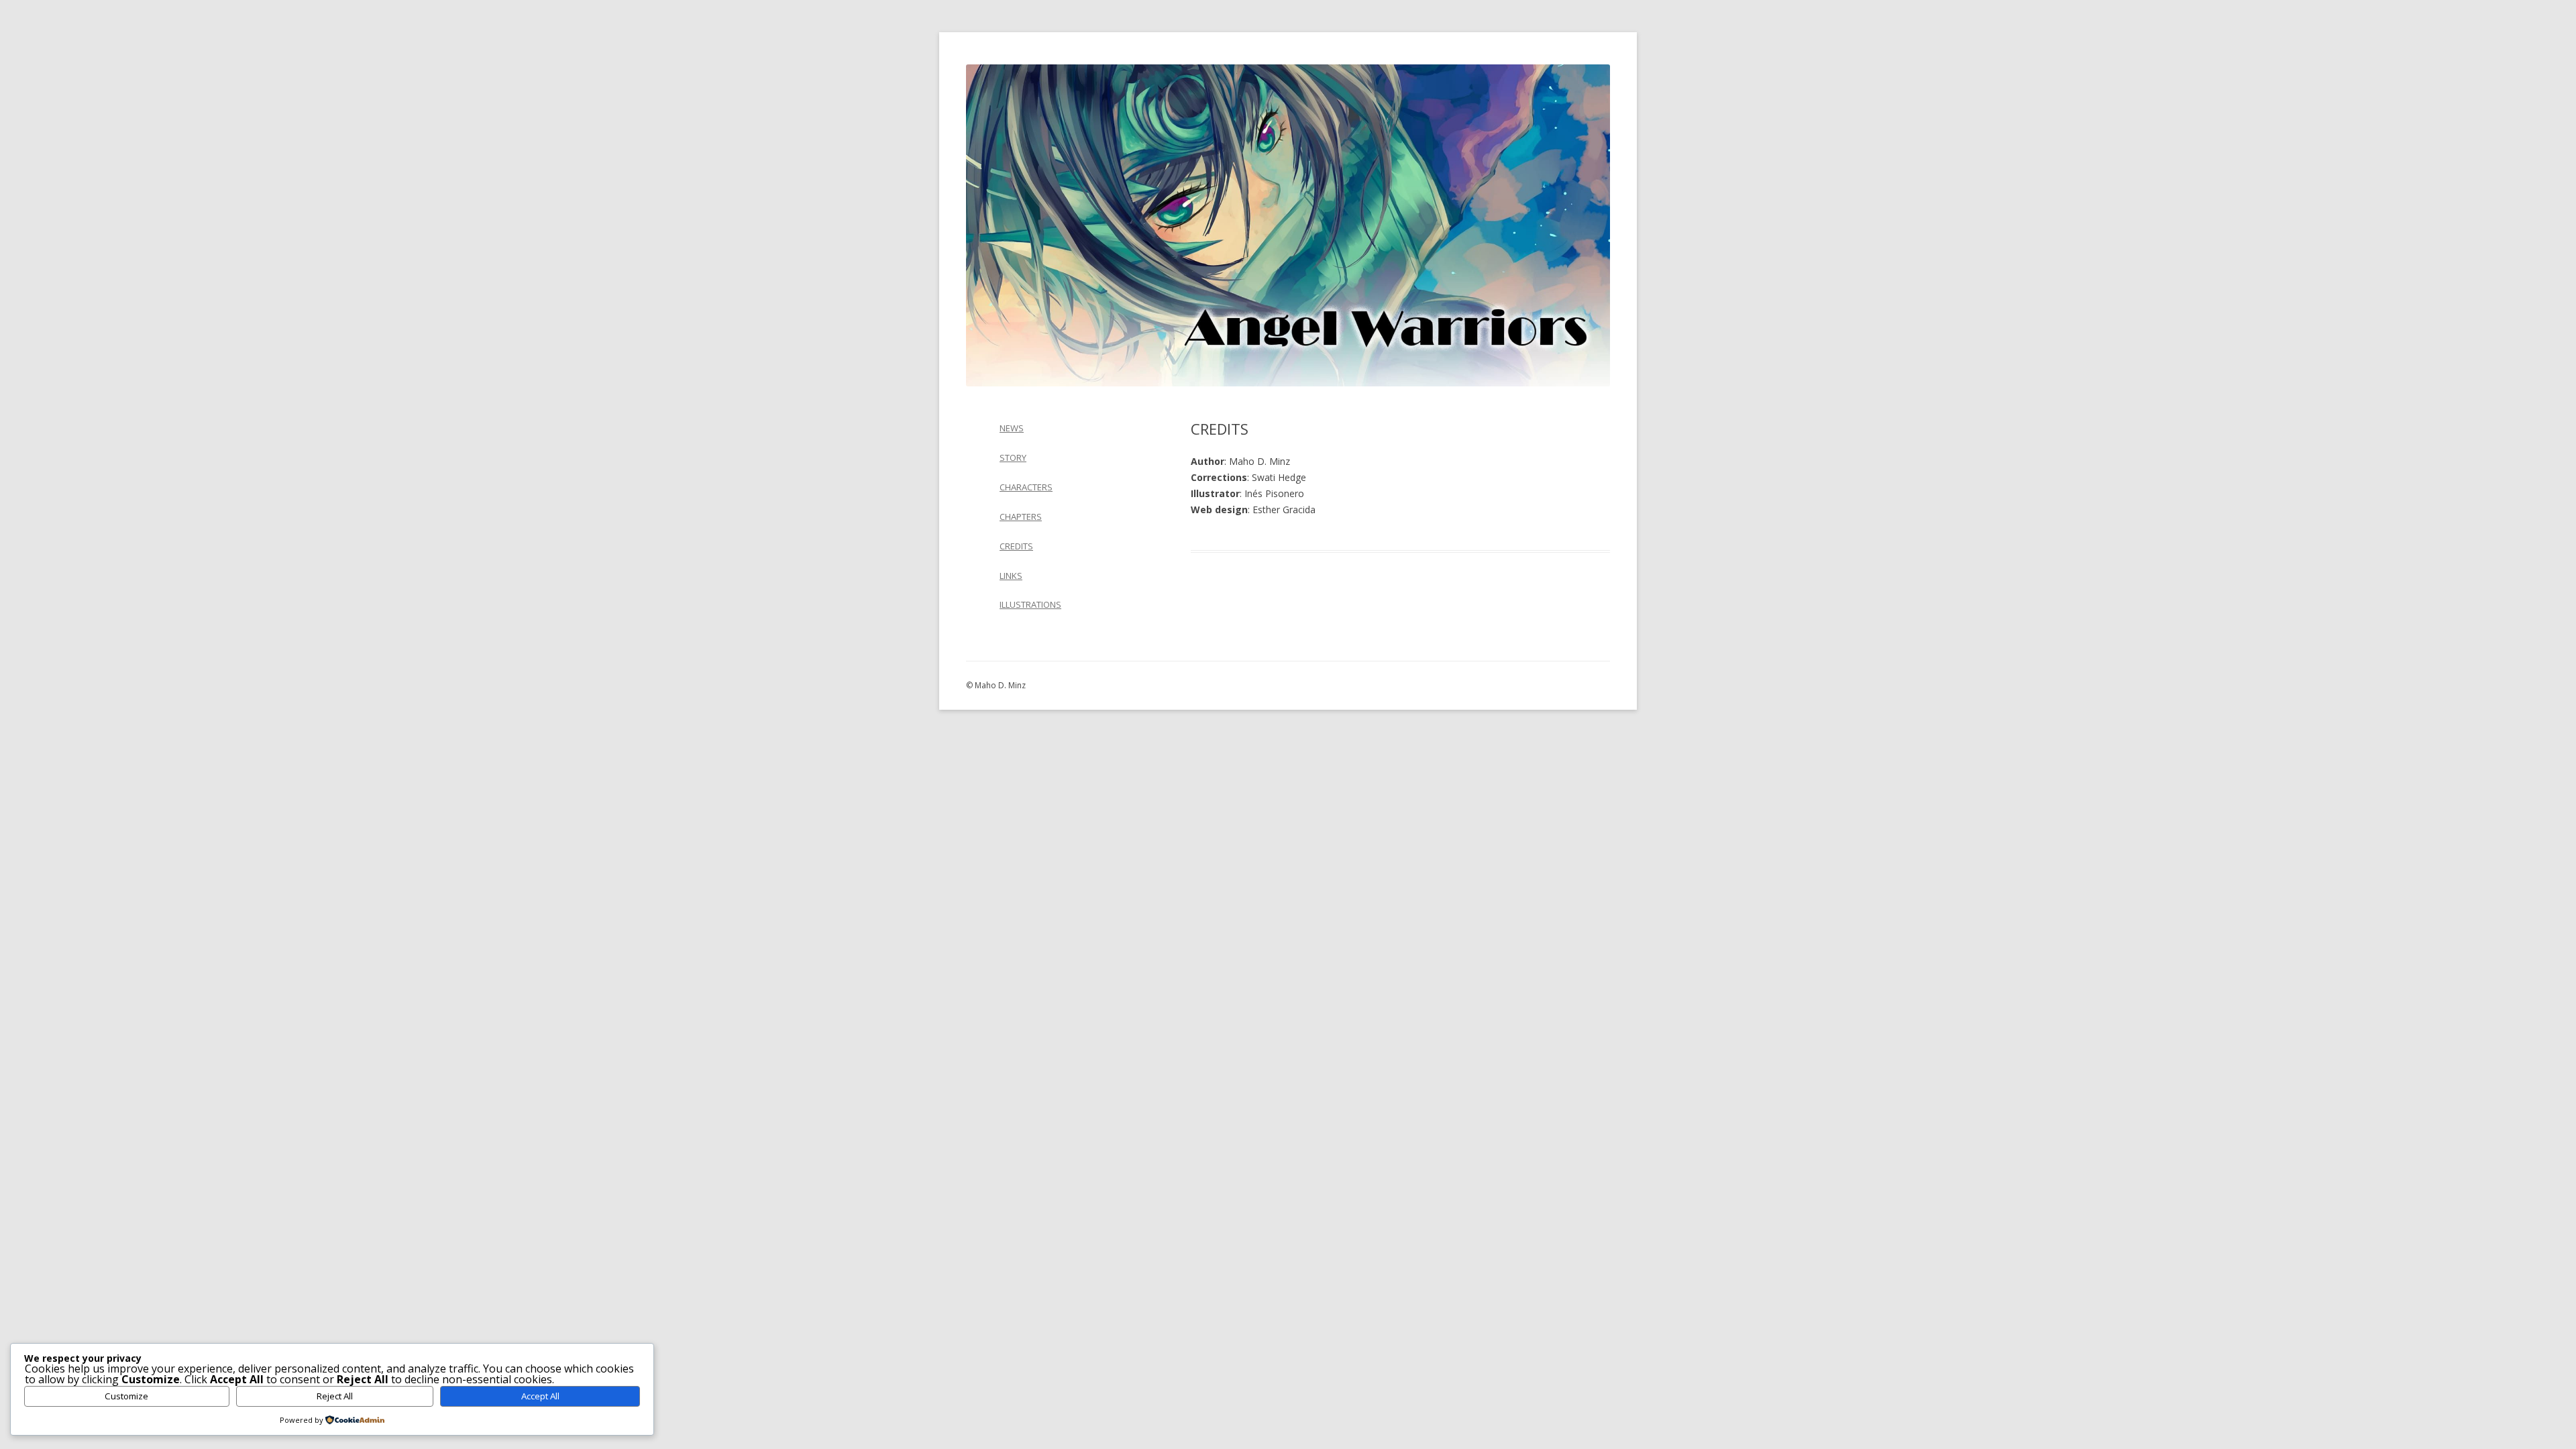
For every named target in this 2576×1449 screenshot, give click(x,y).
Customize (126, 1396)
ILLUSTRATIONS (1030, 604)
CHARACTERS (1026, 487)
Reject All (335, 1396)
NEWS (1012, 428)
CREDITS (1016, 546)
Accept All (540, 1396)
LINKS (1011, 576)
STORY (1013, 458)
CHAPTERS (1021, 517)
